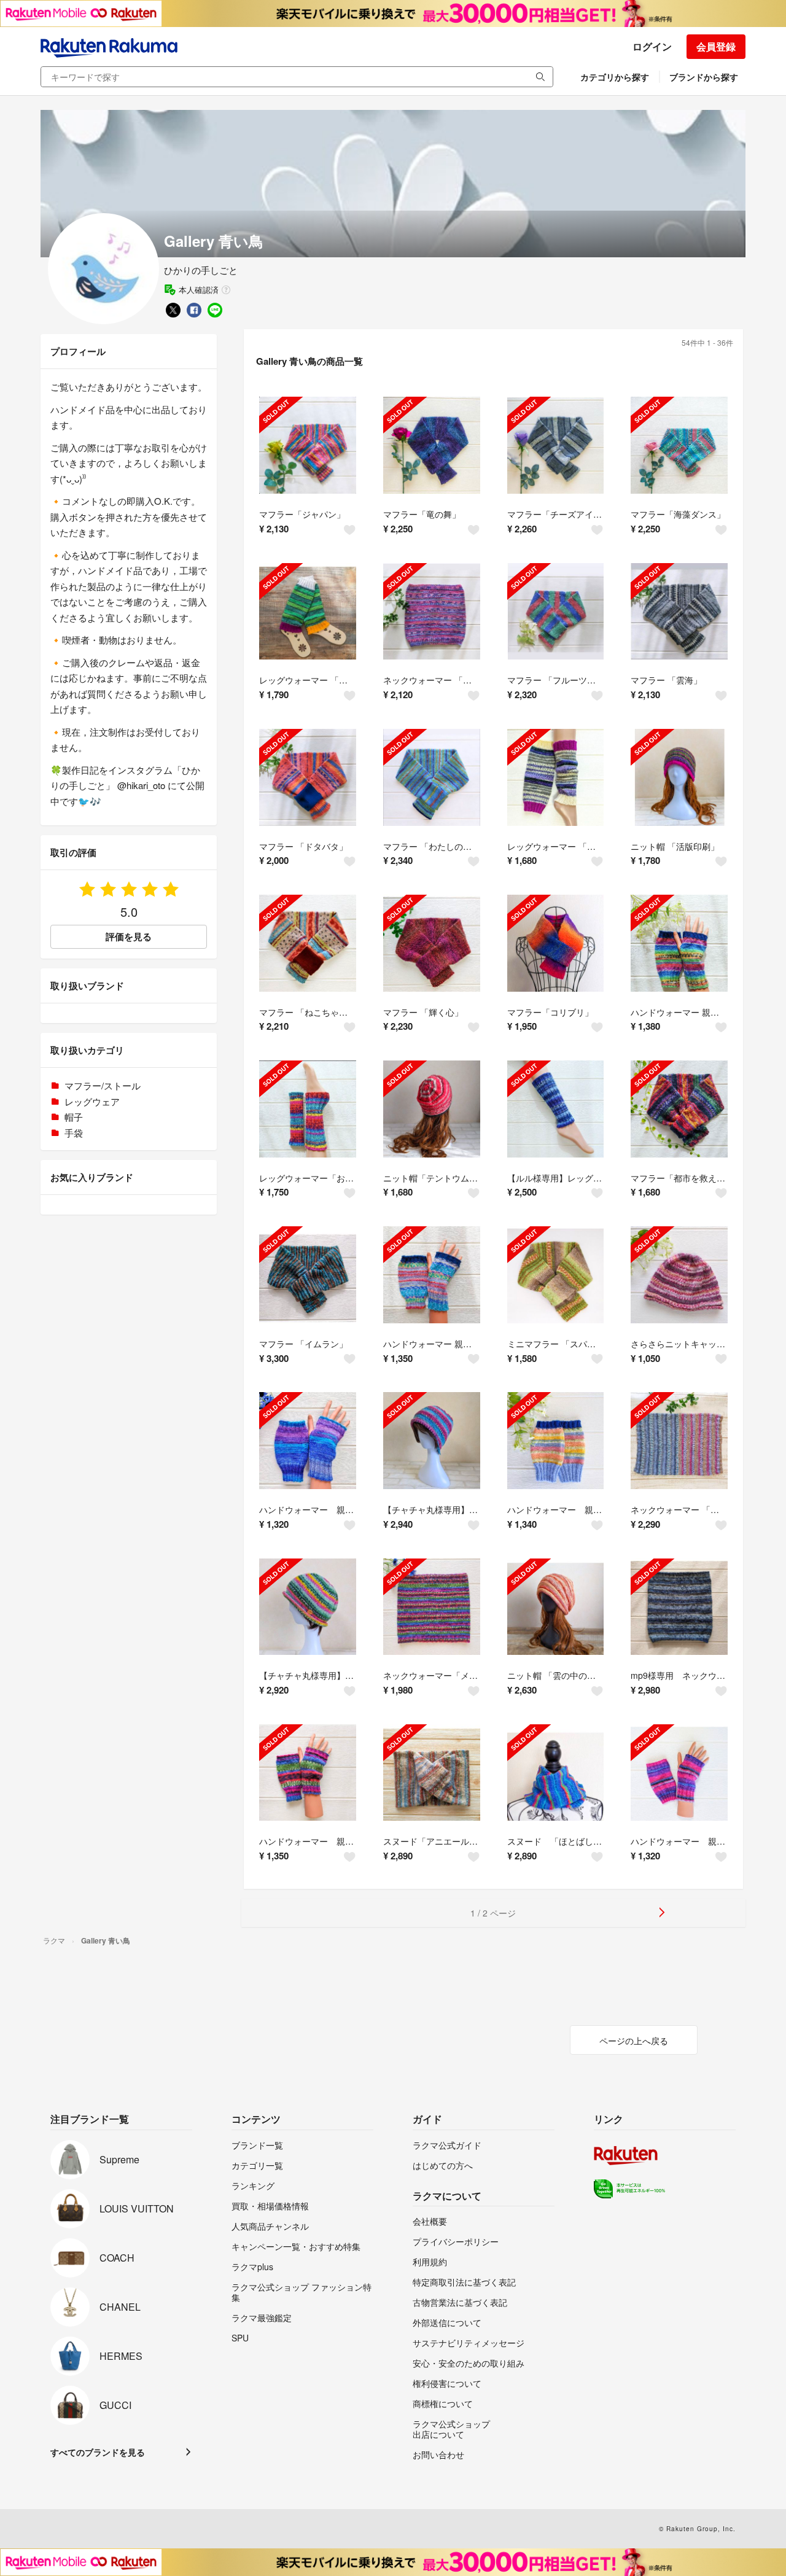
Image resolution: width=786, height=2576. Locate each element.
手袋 (74, 1133)
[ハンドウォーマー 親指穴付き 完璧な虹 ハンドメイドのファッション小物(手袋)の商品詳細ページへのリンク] (679, 1773)
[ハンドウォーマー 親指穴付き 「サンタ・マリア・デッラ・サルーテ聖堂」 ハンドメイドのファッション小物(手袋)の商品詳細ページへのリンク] (432, 1275)
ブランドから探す (704, 77)
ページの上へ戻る (634, 2041)
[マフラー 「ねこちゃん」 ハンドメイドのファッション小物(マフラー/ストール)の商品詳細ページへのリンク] (308, 943)
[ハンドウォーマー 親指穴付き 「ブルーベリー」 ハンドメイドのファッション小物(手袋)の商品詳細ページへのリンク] (308, 1441)
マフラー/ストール (103, 1085)
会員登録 (716, 46)
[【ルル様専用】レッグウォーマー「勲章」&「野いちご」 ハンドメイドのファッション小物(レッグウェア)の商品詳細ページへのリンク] (556, 1109)
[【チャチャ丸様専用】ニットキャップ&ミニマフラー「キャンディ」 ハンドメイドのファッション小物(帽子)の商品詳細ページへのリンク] (308, 1607)
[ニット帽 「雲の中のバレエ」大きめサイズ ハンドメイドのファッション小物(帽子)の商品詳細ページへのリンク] (556, 1607)
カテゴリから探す (615, 77)
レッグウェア (92, 1101)
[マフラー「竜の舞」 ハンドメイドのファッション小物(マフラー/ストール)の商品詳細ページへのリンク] (432, 445)
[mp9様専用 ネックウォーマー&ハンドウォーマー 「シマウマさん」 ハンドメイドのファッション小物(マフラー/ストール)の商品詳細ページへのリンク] (679, 1607)
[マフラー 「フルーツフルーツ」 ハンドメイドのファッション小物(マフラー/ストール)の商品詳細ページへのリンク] (556, 612)
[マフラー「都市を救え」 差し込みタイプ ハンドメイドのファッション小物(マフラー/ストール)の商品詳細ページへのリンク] (679, 1109)
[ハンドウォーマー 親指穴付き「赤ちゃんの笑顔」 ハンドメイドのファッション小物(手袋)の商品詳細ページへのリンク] (556, 1441)
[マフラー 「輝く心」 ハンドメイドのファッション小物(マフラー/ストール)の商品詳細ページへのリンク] (432, 943)
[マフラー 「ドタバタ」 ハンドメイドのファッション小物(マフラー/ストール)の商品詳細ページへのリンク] (308, 777)
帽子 (74, 1117)
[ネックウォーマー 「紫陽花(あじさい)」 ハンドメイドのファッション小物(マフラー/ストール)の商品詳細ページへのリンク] (432, 612)
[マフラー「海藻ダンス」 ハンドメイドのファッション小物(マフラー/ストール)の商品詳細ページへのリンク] (679, 445)
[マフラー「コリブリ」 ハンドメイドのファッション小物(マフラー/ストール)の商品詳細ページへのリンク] (556, 943)
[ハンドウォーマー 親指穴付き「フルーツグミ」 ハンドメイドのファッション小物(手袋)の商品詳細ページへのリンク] (679, 943)
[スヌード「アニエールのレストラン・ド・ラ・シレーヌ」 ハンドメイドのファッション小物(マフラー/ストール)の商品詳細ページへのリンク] (432, 1773)
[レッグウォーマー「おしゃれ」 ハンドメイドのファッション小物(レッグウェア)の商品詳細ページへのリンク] (308, 1109)
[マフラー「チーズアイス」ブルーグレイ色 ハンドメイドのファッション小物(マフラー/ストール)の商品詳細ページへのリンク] (556, 445)
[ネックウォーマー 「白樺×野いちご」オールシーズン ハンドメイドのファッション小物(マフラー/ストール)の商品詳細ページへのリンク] (679, 1441)
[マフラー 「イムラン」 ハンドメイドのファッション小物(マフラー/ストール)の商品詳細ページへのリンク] (308, 1275)
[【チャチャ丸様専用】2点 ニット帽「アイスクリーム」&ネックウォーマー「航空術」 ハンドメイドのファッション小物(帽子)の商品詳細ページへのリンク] (432, 1441)
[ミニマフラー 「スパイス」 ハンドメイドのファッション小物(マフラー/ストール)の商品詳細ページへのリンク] (556, 1275)
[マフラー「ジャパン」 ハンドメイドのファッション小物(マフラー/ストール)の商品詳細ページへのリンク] (308, 445)
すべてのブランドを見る (98, 2452)
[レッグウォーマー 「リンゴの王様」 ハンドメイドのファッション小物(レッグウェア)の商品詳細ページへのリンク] (308, 612)
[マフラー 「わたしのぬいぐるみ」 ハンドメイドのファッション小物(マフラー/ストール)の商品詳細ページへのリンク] (432, 777)
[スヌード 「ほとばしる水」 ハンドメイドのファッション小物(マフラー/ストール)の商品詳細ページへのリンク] (556, 1773)
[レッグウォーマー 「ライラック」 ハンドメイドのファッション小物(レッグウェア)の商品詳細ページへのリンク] (556, 777)
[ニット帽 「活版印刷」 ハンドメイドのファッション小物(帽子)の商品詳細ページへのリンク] (679, 777)
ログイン (652, 46)
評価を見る (129, 936)
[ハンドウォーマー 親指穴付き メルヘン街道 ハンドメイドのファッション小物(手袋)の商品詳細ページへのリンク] (308, 1773)
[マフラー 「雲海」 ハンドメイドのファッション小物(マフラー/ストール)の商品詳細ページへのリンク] (679, 612)
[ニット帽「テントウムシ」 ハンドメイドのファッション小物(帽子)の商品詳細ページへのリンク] (432, 1109)
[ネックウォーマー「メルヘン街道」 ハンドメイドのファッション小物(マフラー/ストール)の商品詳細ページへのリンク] (432, 1607)
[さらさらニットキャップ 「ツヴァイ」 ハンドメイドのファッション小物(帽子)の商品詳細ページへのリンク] (679, 1275)
